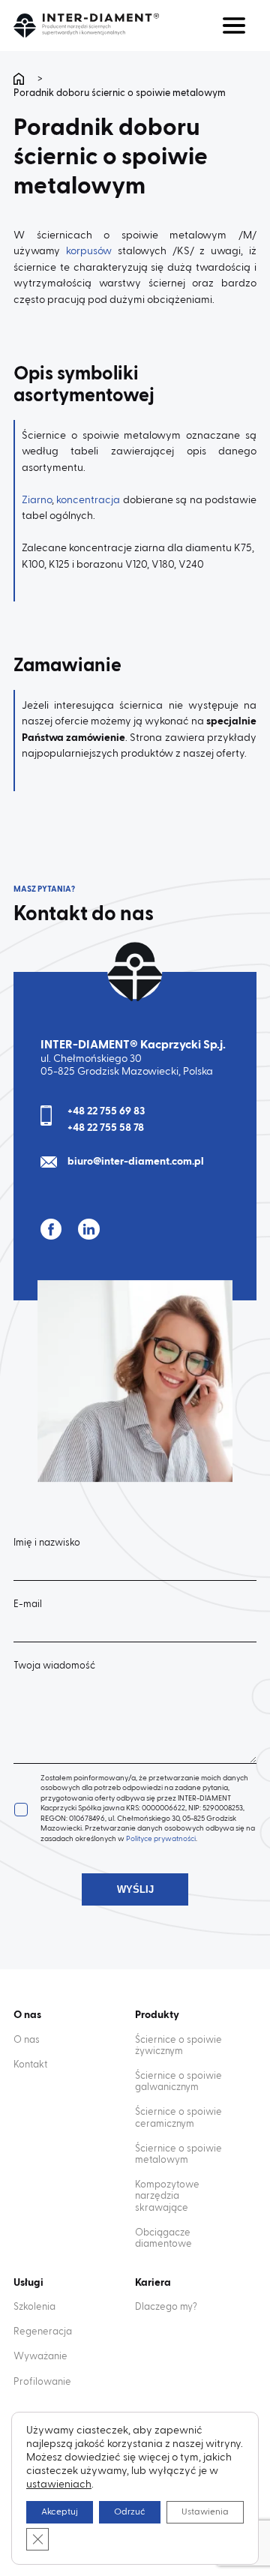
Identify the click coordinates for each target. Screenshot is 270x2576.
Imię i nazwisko (47, 1543)
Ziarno (37, 500)
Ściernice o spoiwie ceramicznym (178, 2118)
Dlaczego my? (166, 2307)
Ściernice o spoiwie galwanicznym (178, 2082)
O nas (27, 2040)
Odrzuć (130, 2512)
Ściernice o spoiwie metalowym (178, 2155)
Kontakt (30, 2065)
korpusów (89, 251)
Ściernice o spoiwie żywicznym (178, 2046)
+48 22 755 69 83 (106, 1111)
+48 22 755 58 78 (106, 1128)
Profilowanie (42, 2382)
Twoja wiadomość (54, 1666)
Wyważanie (40, 2357)
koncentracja (88, 500)
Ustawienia (205, 2512)
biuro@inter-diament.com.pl (136, 1162)
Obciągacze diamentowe (163, 2239)
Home (21, 79)
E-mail (28, 1604)
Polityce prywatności (161, 1839)
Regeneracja (43, 2332)
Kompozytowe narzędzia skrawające (167, 2196)
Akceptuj (60, 2512)
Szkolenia (34, 2307)
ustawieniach (59, 2485)
